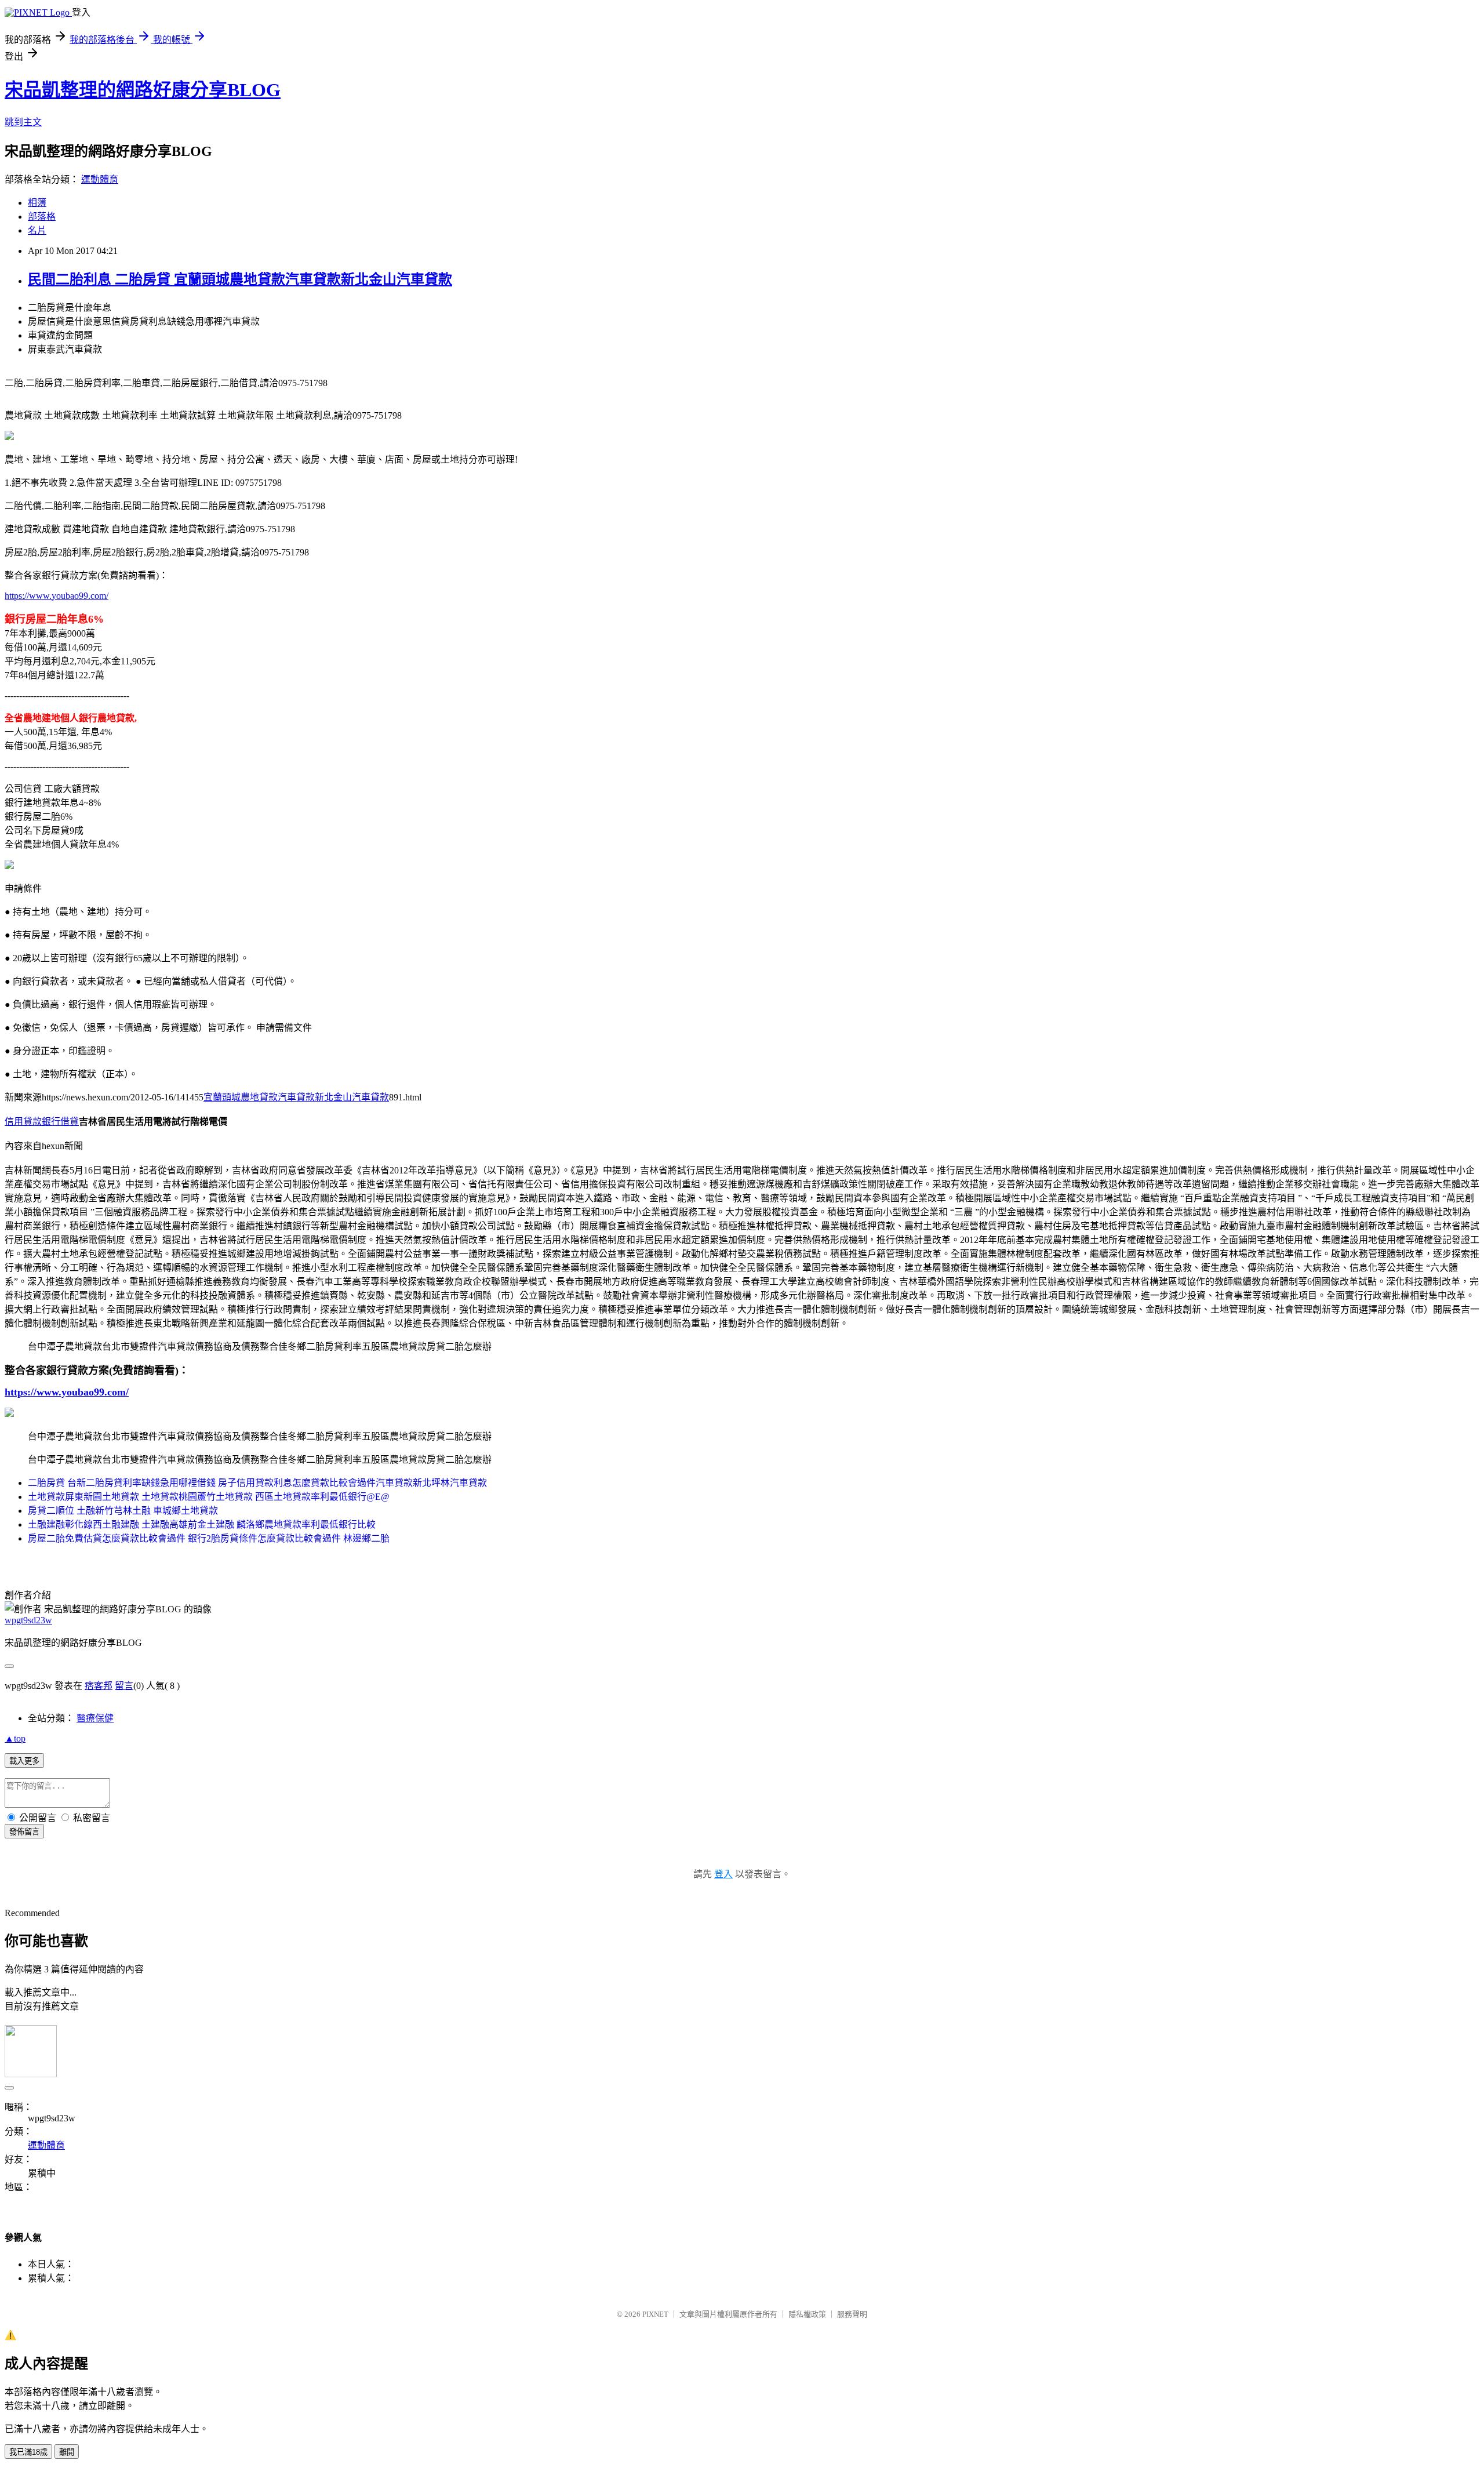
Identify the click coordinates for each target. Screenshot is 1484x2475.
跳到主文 (23, 122)
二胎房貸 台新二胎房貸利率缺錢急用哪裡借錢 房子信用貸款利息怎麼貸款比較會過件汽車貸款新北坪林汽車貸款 (257, 1483)
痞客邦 (99, 1686)
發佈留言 (24, 1832)
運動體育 (100, 179)
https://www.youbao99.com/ (57, 596)
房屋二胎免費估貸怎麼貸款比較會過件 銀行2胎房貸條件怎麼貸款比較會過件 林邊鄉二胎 (209, 1538)
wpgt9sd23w (28, 1620)
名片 (37, 230)
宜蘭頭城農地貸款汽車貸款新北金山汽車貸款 (296, 1097)
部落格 (42, 217)
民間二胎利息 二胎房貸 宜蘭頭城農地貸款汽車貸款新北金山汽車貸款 (240, 279)
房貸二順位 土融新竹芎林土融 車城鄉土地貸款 (123, 1511)
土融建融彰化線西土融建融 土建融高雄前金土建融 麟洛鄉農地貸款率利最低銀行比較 (202, 1524)
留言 (124, 1686)
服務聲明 (852, 2314)
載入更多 (24, 1761)
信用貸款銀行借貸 (42, 1122)
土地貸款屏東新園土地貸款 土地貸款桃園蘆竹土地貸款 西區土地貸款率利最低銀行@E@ (209, 1497)
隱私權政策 (807, 2314)
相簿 (37, 203)
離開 (67, 2452)
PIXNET (655, 2314)
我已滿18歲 (28, 2452)
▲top (15, 1738)
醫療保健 (95, 1718)
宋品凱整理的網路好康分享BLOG (143, 90)
